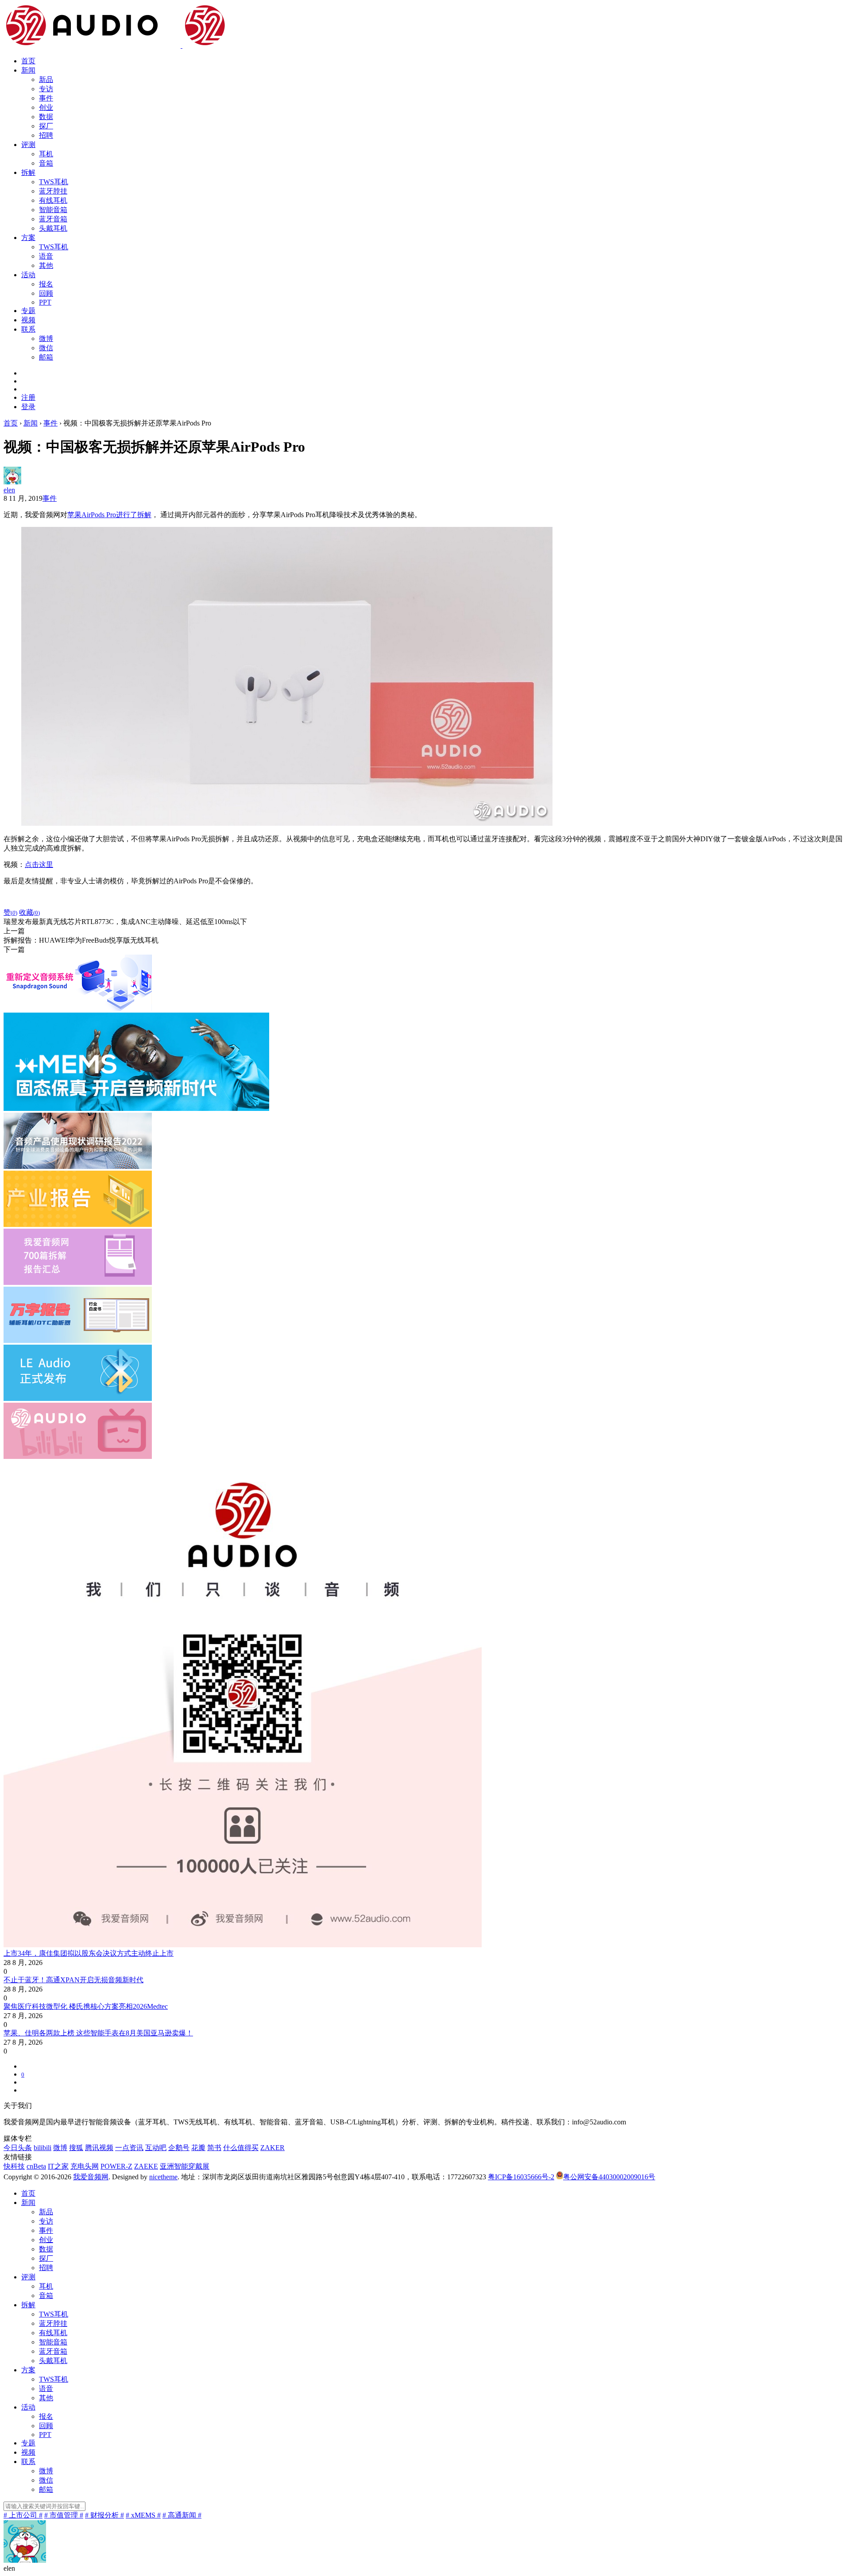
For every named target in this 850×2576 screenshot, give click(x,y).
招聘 (46, 135)
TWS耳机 (54, 182)
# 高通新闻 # (182, 2515)
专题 (28, 311)
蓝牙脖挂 (53, 191)
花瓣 (198, 2148)
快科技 (14, 2166)
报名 (46, 284)
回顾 (46, 293)
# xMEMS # (143, 2515)
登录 (28, 407)
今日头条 (18, 2148)
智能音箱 (53, 210)
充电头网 (85, 2166)
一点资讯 (129, 2148)
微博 (46, 338)
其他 (46, 265)
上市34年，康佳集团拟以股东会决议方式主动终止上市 (89, 1953)
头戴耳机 (53, 228)
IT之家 (58, 2166)
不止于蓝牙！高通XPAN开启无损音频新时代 (73, 1980)
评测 (28, 145)
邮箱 (46, 357)
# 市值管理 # (64, 2515)
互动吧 (156, 2148)
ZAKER (272, 2148)
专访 (46, 89)
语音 (46, 256)
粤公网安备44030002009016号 (609, 2177)
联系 (28, 329)
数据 (46, 117)
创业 (46, 107)
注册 (28, 397)
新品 (46, 79)
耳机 (46, 154)
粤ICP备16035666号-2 (521, 2177)
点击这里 (39, 864)
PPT (45, 302)
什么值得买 (241, 2148)
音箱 (46, 163)
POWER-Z (116, 2166)
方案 (28, 238)
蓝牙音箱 (53, 219)
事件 (46, 98)
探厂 (46, 126)
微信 (46, 348)
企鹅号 (179, 2148)
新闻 (28, 70)
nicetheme (163, 2177)
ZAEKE (146, 2166)
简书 (214, 2148)
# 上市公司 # (23, 2515)
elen (9, 490)
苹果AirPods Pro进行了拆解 (109, 515)
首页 (28, 61)
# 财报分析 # (104, 2515)
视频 (28, 320)
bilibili (42, 2148)
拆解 (28, 172)
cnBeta (36, 2166)
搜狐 (76, 2148)
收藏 (29, 912)
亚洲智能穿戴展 (185, 2166)
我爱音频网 (91, 2177)
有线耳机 (53, 200)
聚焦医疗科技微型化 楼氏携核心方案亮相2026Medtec (86, 2006)
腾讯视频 (99, 2148)
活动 (28, 275)
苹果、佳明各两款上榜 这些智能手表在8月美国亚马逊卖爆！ (98, 2033)
